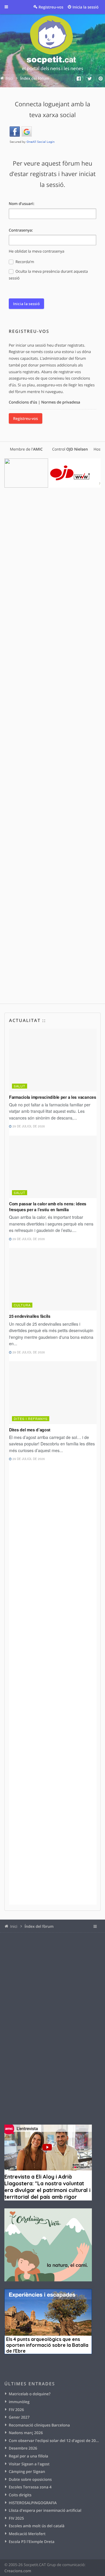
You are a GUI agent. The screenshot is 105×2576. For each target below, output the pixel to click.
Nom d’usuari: (22, 204)
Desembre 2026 (23, 2448)
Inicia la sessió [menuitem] (86, 7)
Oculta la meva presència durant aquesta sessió (48, 275)
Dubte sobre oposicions (30, 2479)
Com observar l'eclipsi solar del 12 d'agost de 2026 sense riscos (55, 2441)
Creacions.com (18, 2571)
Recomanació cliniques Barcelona (39, 2425)
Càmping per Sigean (27, 2471)
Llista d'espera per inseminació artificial (45, 2510)
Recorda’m (24, 262)
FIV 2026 (16, 2410)
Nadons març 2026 (26, 2433)
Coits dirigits (20, 2495)
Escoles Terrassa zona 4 (30, 2487)
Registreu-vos (26, 418)
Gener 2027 (19, 2417)
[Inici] (52, 44)
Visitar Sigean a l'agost (29, 2464)
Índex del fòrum (39, 1926)
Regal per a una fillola (28, 2456)
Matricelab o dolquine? (30, 2394)
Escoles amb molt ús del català (37, 2526)
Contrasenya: (21, 230)
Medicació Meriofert (27, 2534)
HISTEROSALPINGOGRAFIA (33, 2503)
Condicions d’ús (23, 402)
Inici (14, 1926)
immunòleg (19, 2402)
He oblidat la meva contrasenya (37, 251)
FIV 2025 (16, 2518)
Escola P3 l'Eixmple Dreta (32, 2542)
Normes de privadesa (61, 402)
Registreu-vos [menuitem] (51, 7)
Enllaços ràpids (10, 7)
